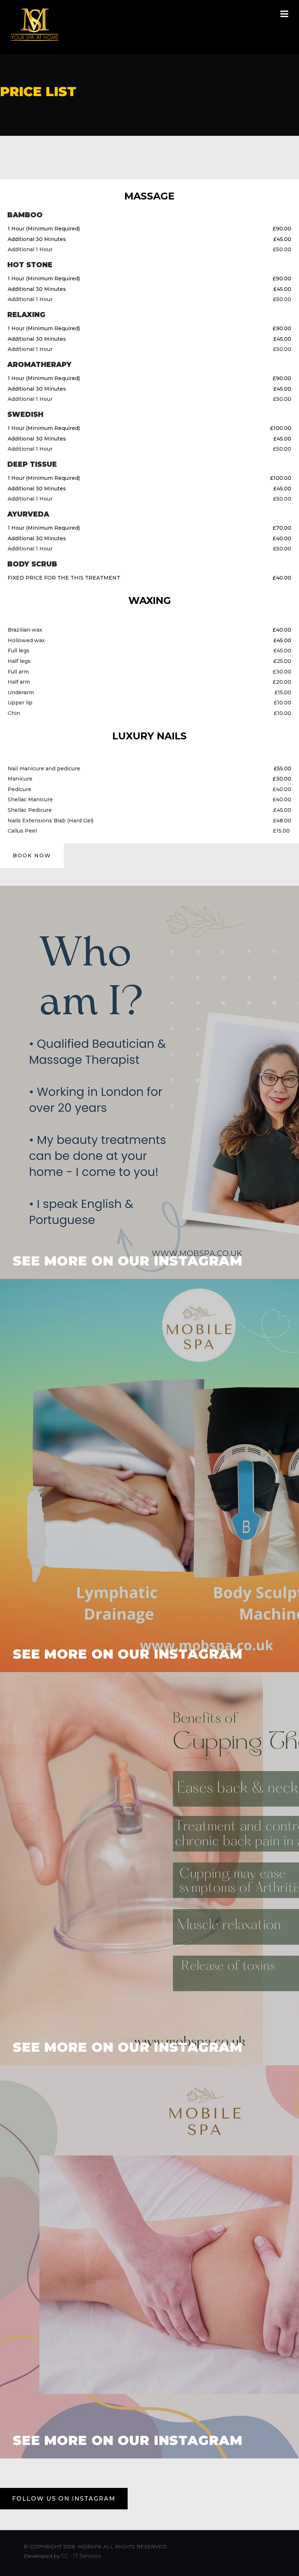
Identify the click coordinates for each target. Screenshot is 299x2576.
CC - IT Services (83, 2556)
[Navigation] (284, 15)
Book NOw (32, 856)
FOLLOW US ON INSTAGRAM (64, 2499)
